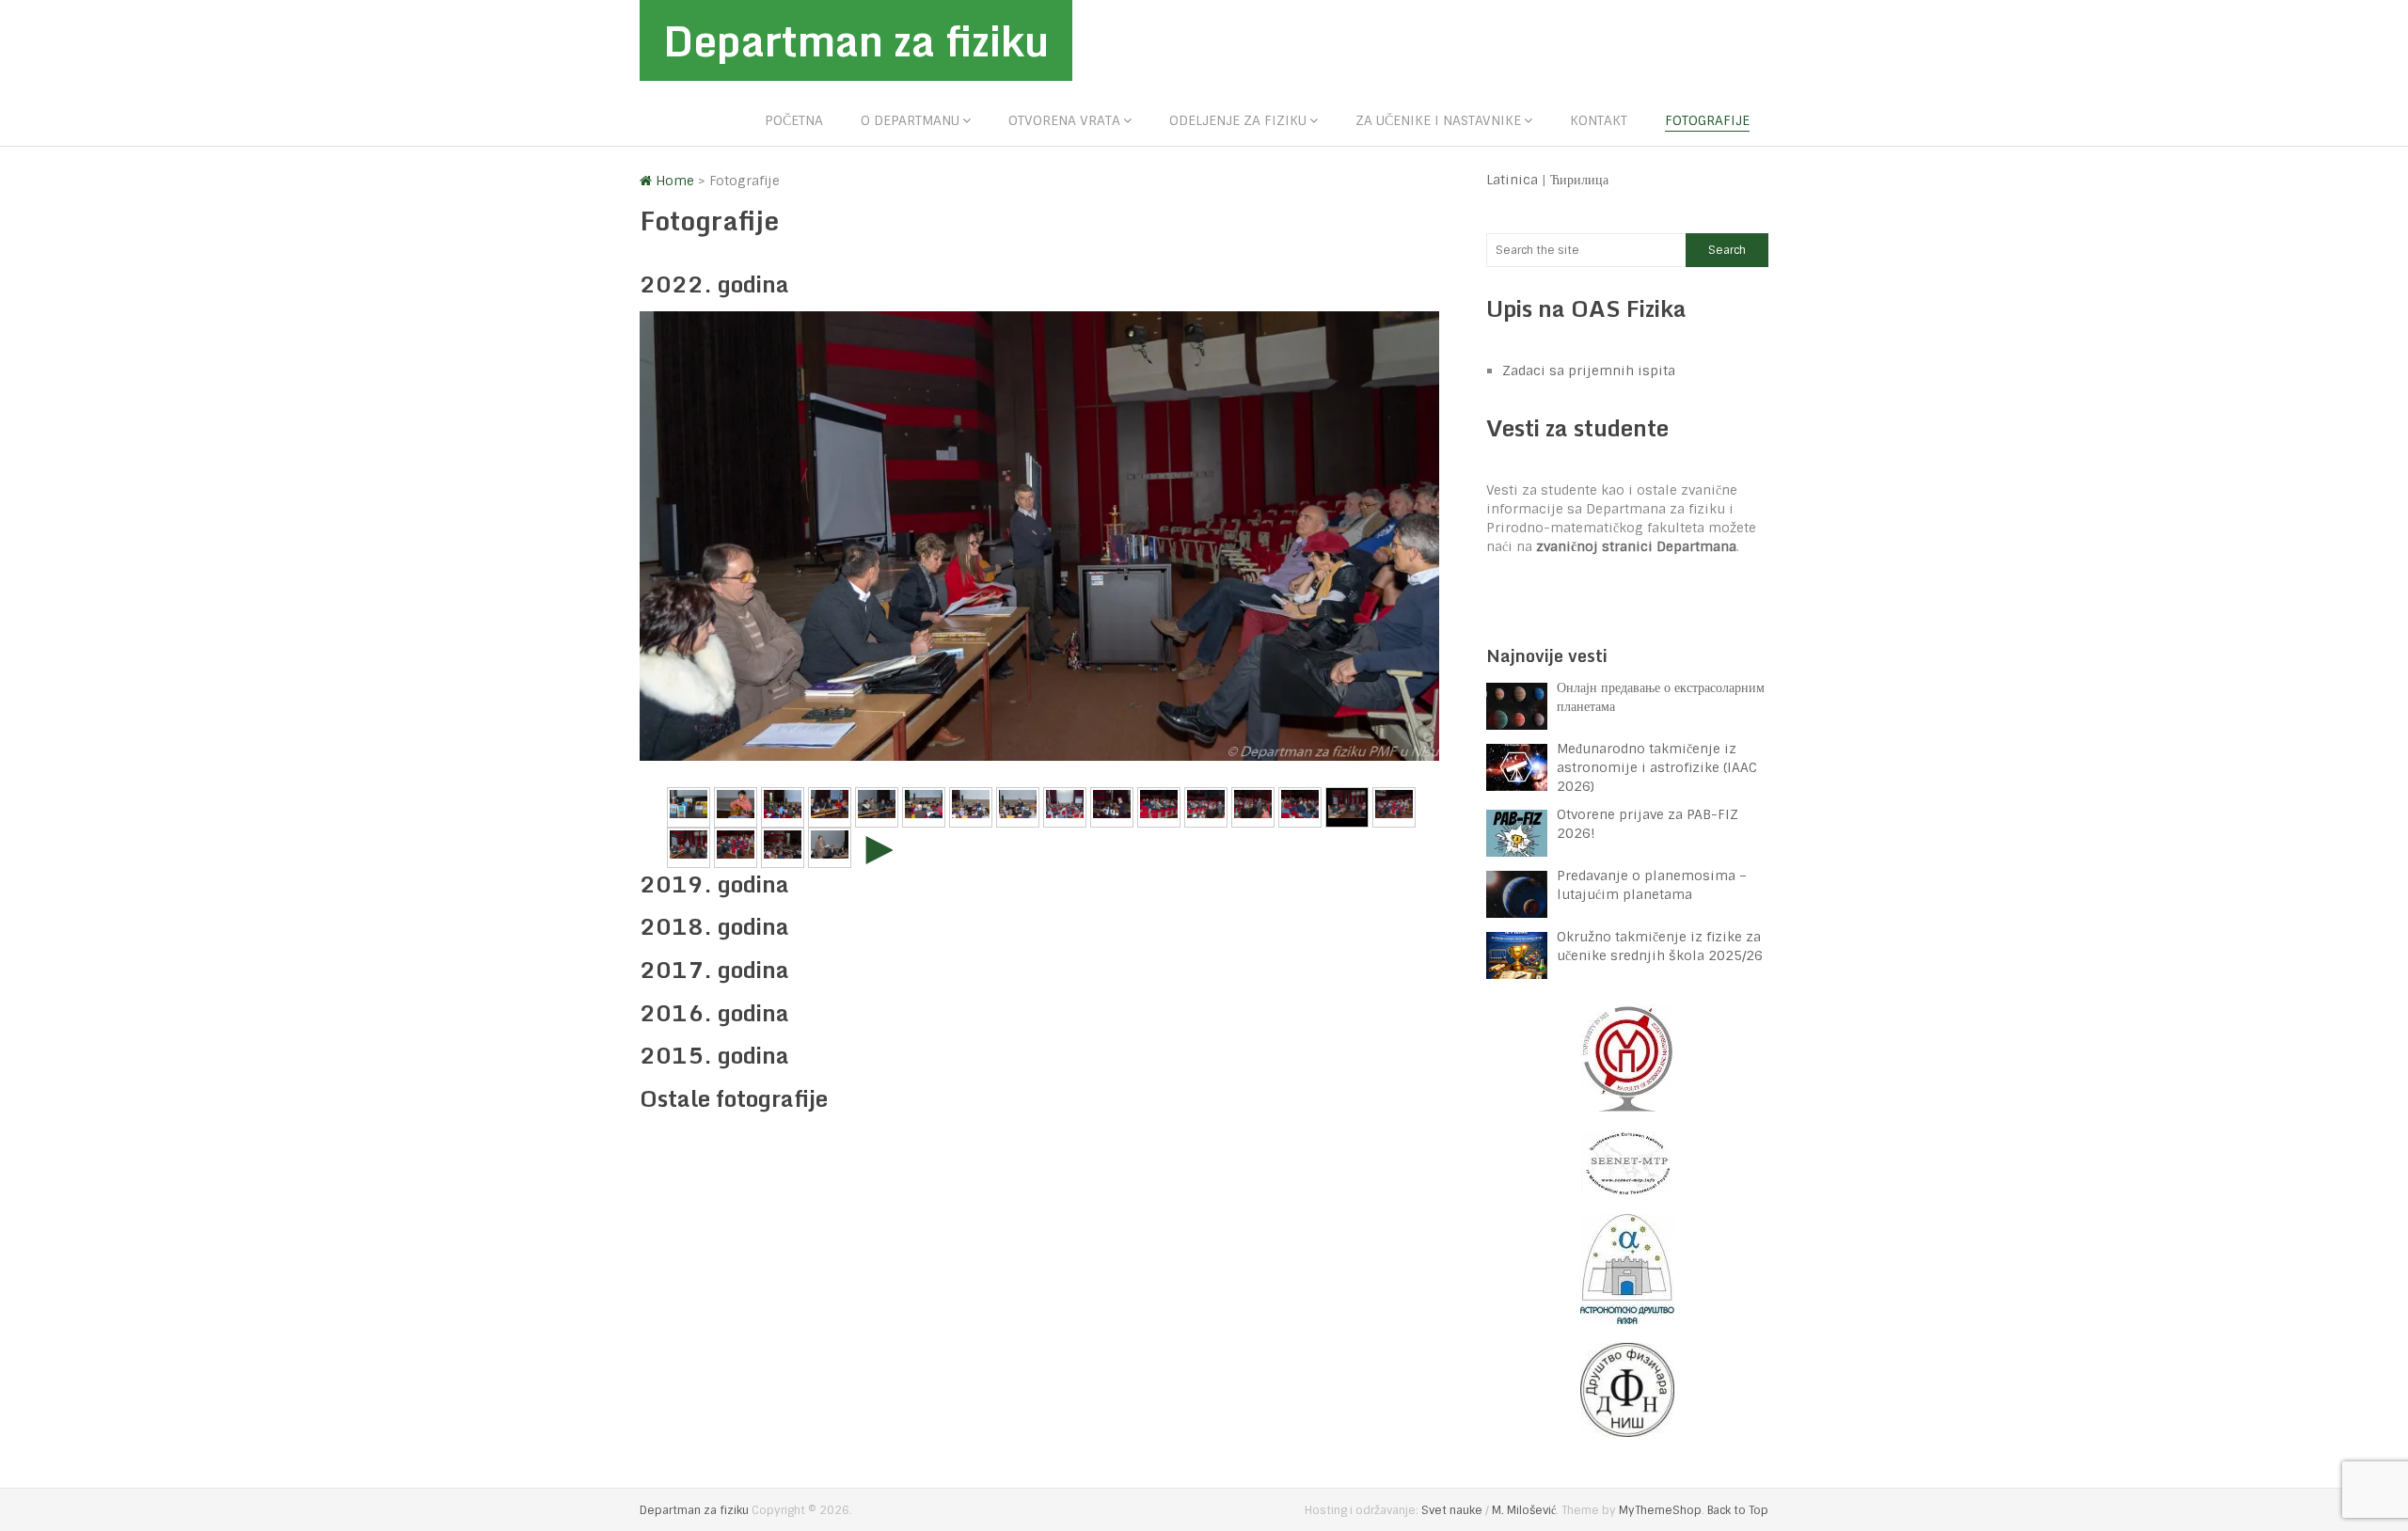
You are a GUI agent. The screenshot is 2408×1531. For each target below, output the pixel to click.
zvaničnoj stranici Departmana (1636, 546)
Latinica (1512, 180)
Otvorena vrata (1064, 120)
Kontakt (1599, 120)
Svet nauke (1452, 1510)
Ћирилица (1579, 180)
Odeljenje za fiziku (1238, 120)
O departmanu (910, 120)
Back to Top (1738, 1510)
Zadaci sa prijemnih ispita (1589, 371)
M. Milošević (1524, 1510)
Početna (794, 120)
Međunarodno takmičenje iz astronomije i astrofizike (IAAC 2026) (1657, 767)
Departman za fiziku (856, 40)
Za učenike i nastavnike (1438, 120)
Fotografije (1707, 120)
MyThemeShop (1660, 1510)
